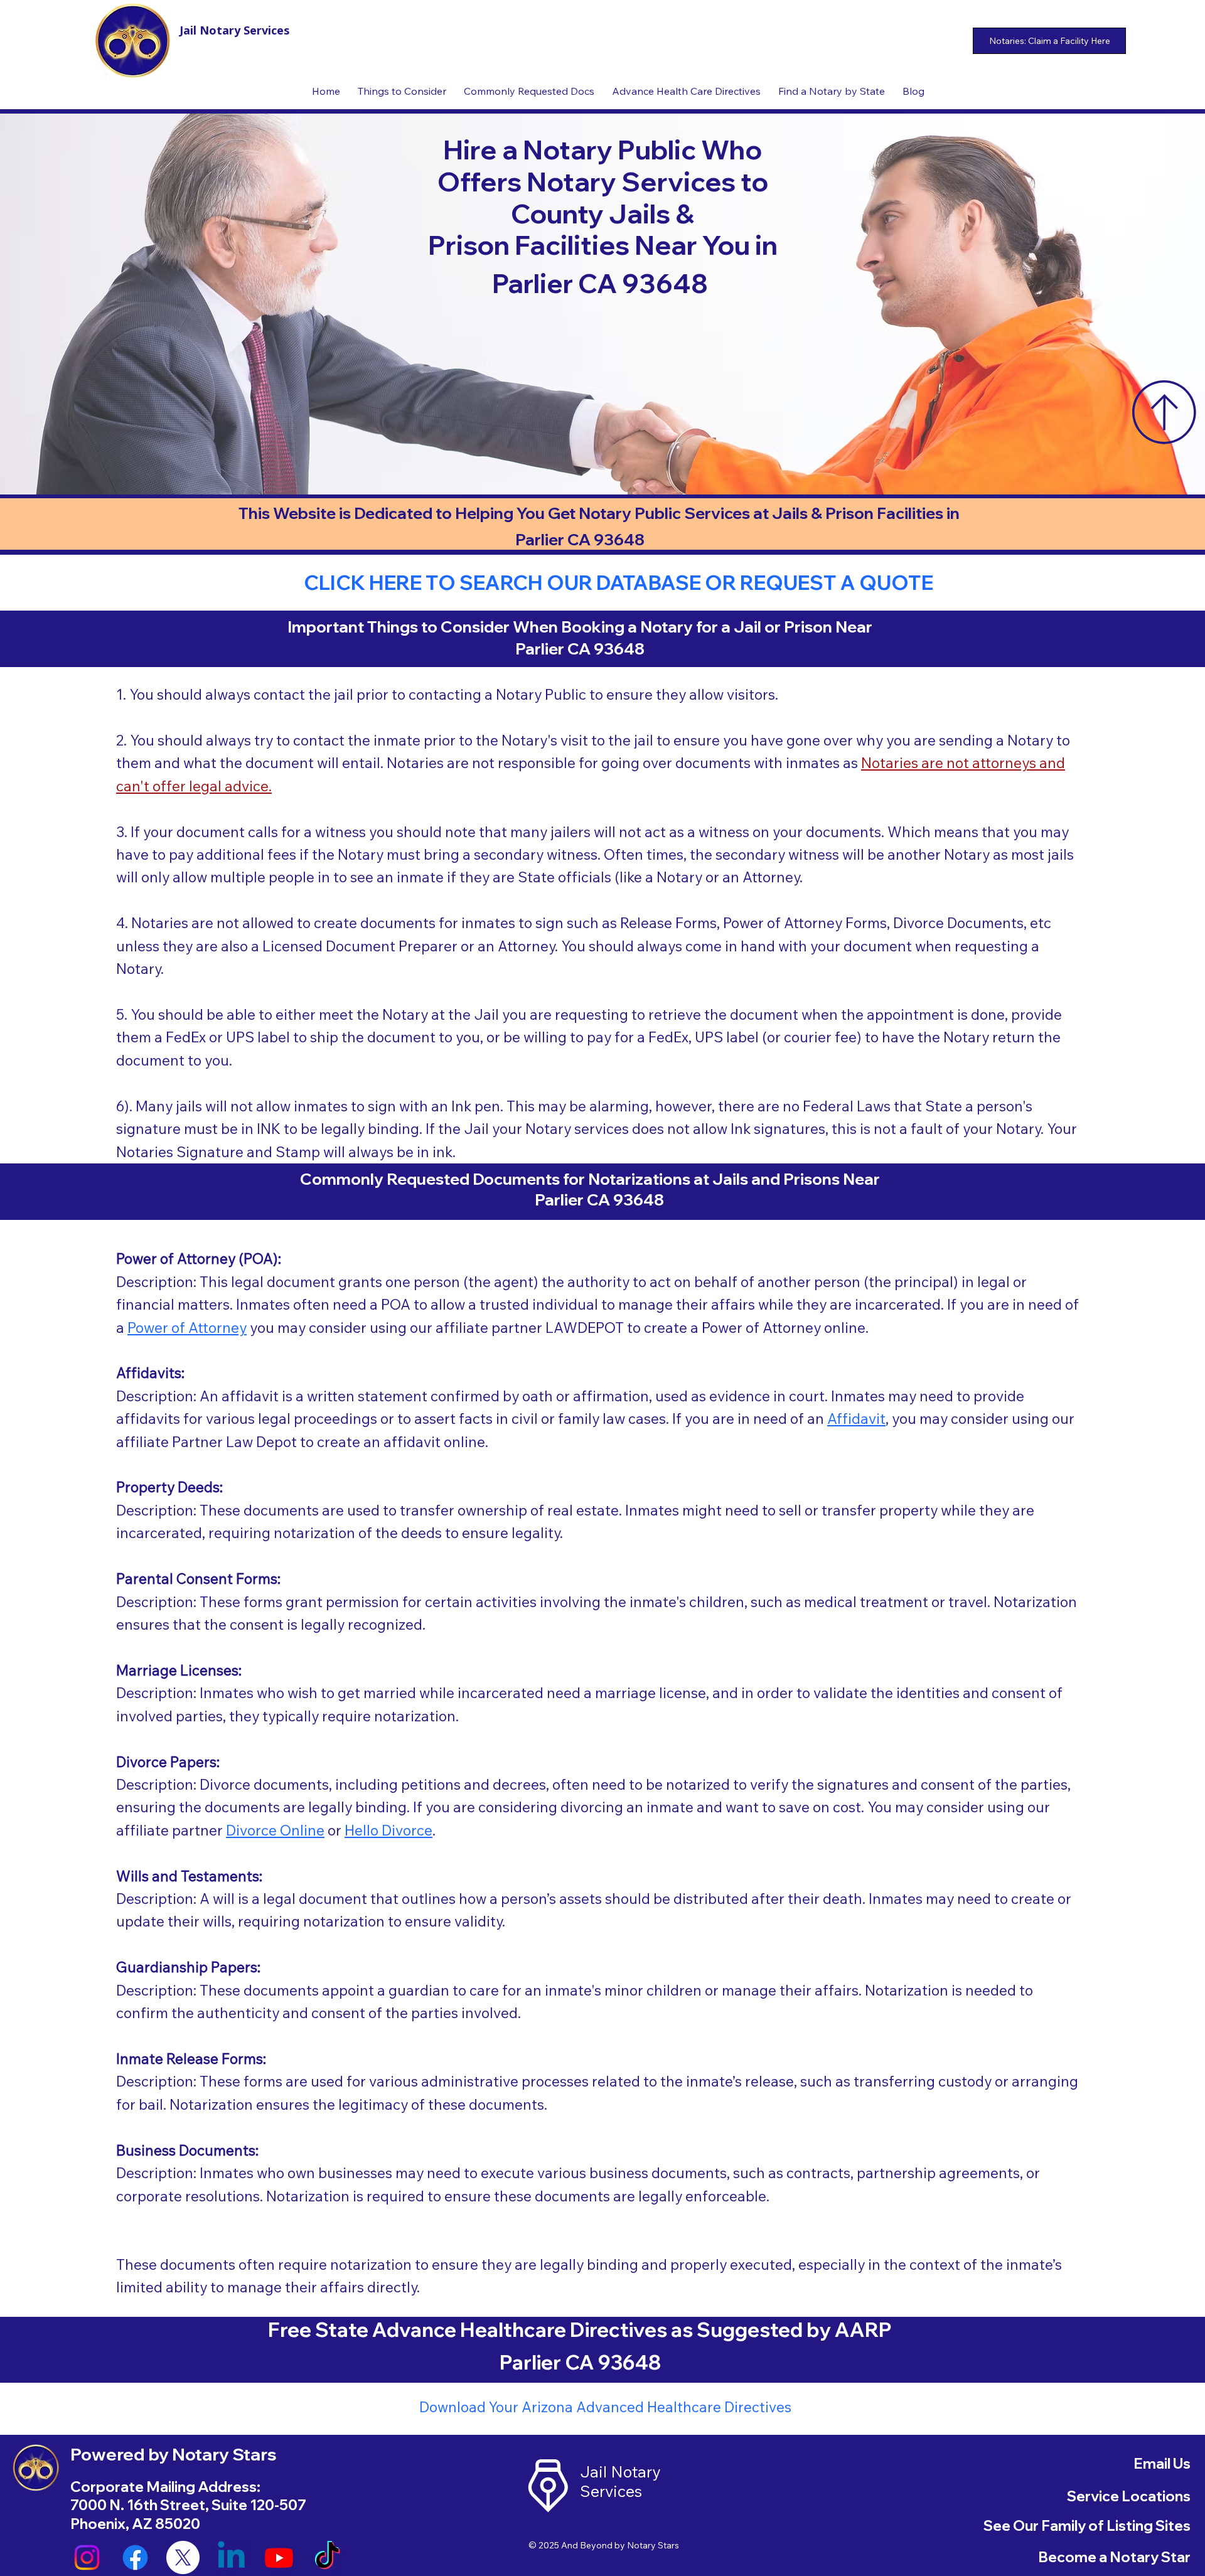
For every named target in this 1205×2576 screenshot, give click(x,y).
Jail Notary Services (234, 30)
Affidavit (856, 1419)
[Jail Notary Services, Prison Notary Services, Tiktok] (327, 2557)
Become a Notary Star (1114, 2557)
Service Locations (1129, 2496)
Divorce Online (275, 1830)
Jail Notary (620, 2472)
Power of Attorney (187, 1328)
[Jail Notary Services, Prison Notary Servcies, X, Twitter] (183, 2557)
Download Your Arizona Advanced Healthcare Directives (605, 2407)
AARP (863, 2329)
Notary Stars (653, 2545)
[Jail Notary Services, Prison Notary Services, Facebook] (135, 2557)
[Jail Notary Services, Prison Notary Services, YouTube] (279, 2557)
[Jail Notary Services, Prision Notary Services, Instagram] (87, 2557)
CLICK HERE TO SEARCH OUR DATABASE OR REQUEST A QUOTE (619, 582)
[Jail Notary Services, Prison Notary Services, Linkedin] (231, 2557)
